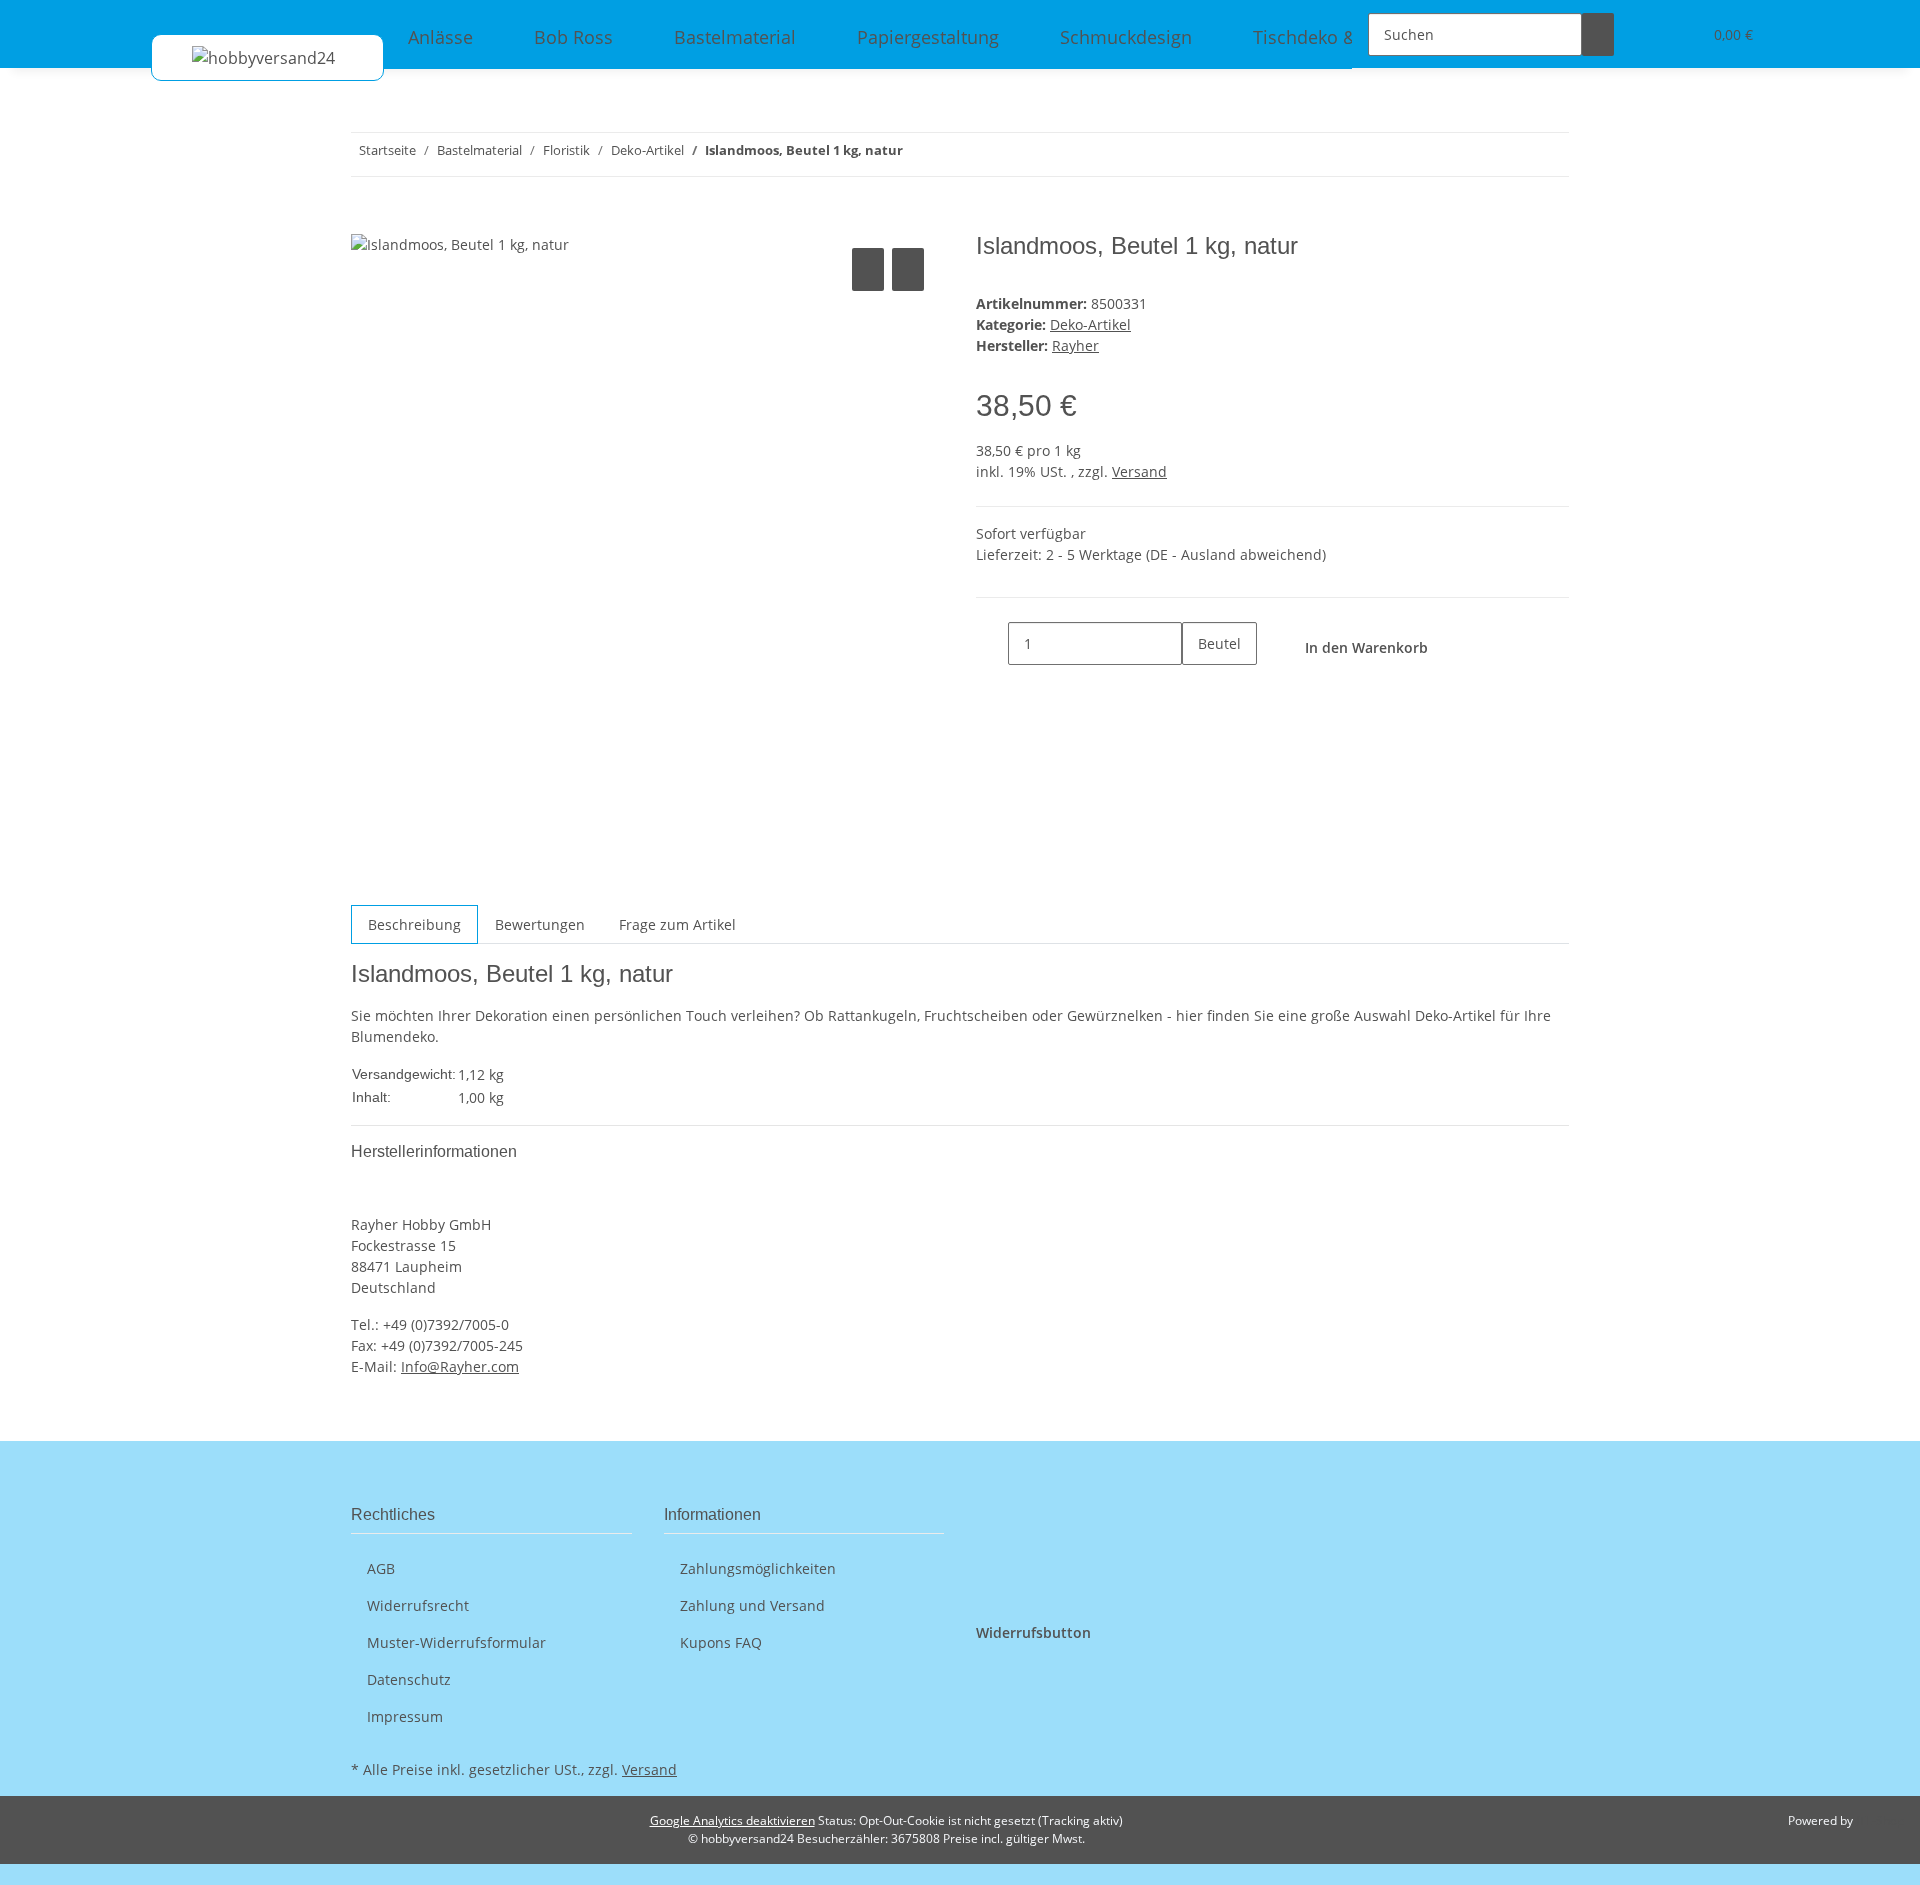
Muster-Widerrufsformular (456, 1642)
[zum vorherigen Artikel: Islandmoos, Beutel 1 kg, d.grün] (955, 154)
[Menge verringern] (992, 643)
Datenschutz (409, 1679)
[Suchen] (1598, 34)
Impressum (405, 1716)
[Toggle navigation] (176, 17)
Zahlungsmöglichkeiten (758, 1568)
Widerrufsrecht (418, 1605)
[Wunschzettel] (1678, 34)
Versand (1139, 471)
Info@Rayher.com (460, 1366)
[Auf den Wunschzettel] (908, 269)
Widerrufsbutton (1033, 1632)
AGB (381, 1568)
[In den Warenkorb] (367, 221)
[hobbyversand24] (243, 57)
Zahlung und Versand (752, 1605)
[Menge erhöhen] (1198, 686)
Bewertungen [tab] (540, 924)
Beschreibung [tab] (414, 924)
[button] (1646, 34)
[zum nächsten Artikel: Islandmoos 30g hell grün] (919, 154)
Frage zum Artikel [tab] (677, 924)
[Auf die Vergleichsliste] (868, 269)
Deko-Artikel (1090, 324)
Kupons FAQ (721, 1642)
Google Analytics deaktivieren (732, 1820)
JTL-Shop (1880, 1820)
